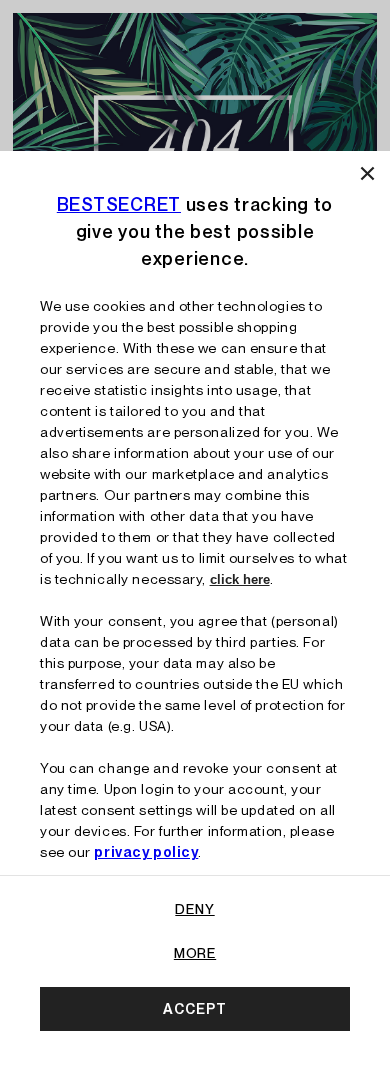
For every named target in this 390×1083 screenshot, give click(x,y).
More (195, 953)
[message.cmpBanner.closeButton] (367, 173)
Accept (194, 1009)
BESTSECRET (119, 204)
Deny (194, 909)
